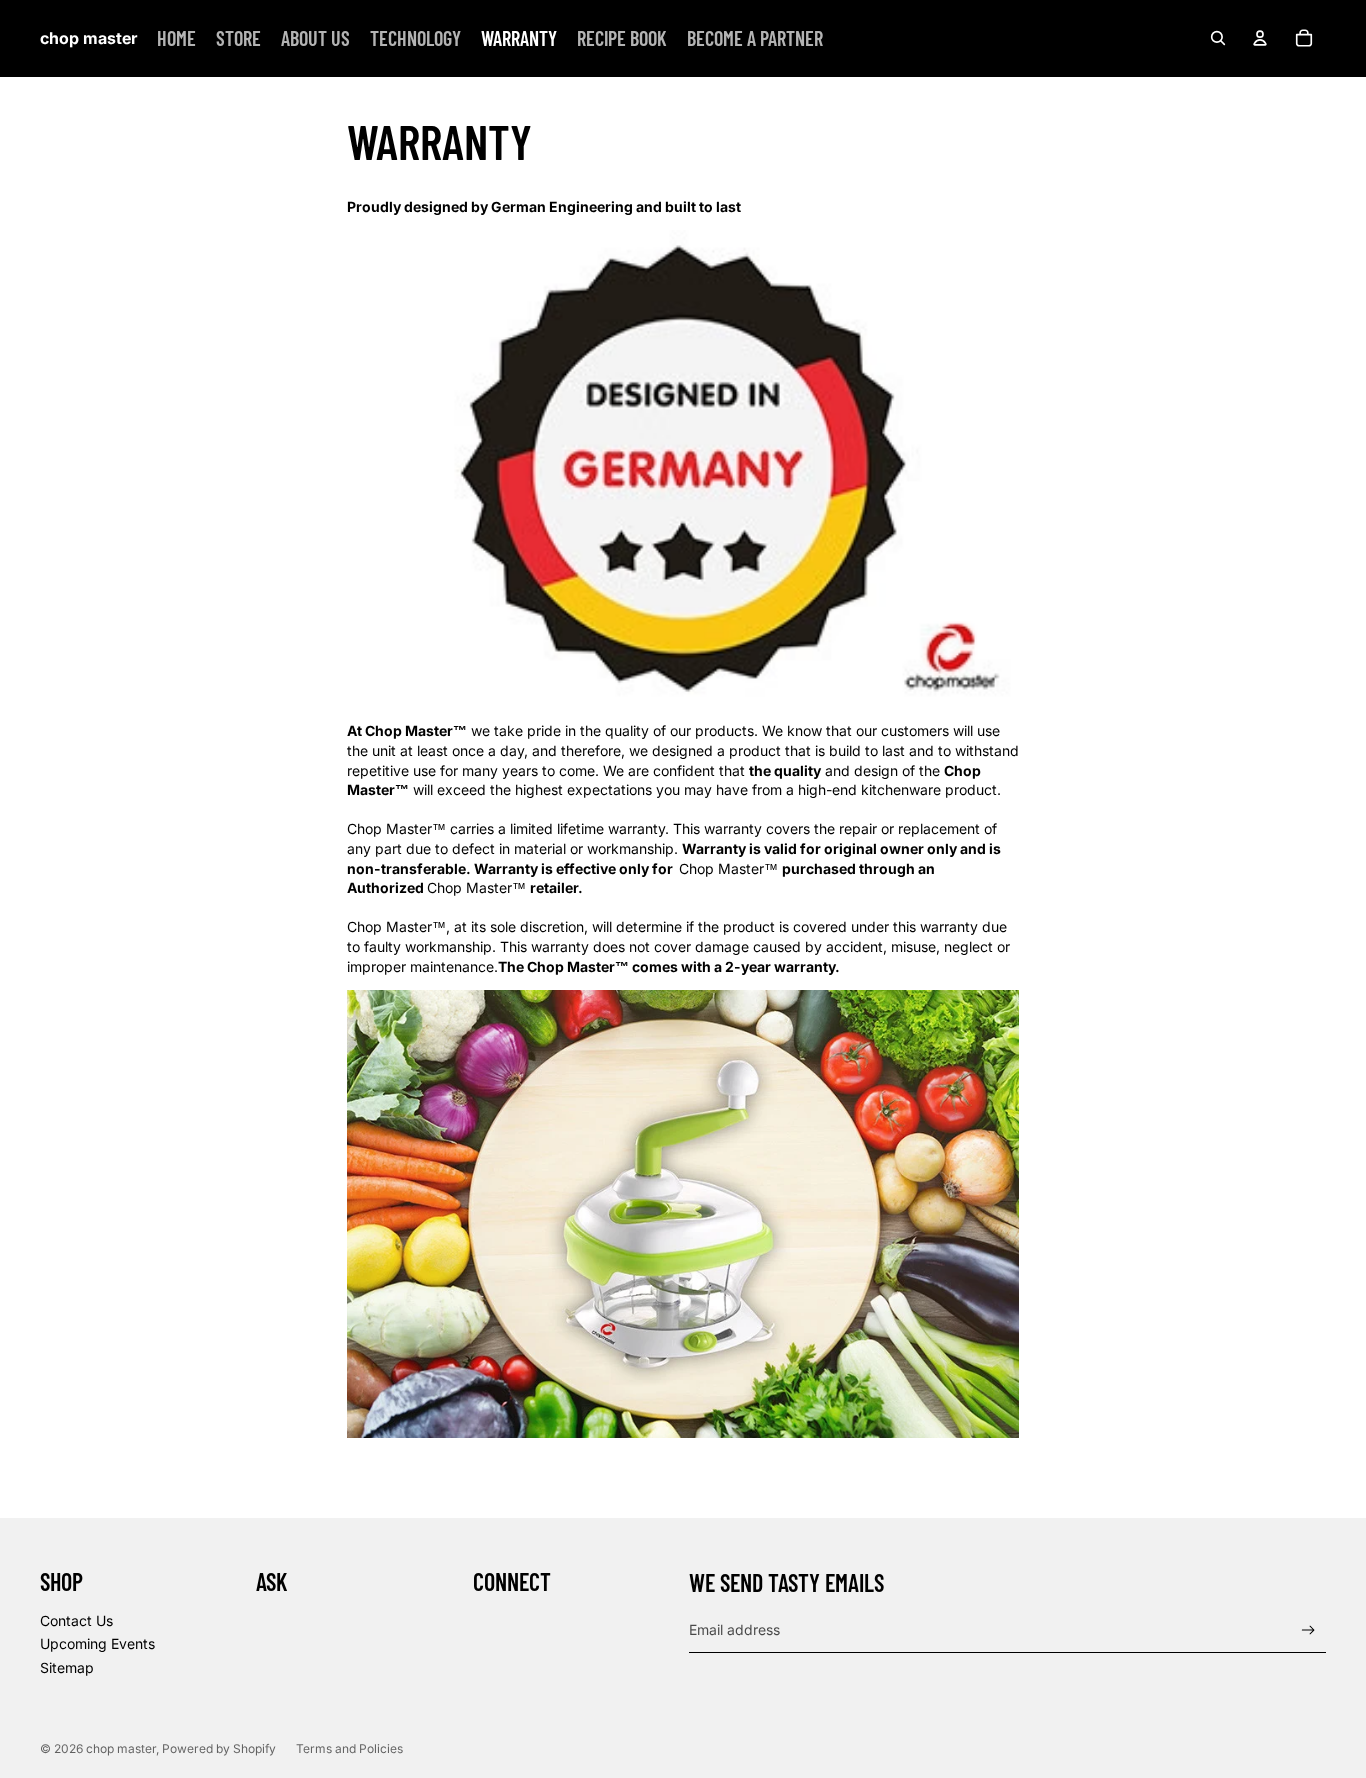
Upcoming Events (97, 1643)
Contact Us (76, 1620)
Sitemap (67, 1667)
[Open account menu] (1260, 38)
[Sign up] (1308, 1630)
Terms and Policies (349, 1748)
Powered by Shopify (219, 1748)
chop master (121, 1748)
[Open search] (1218, 38)
